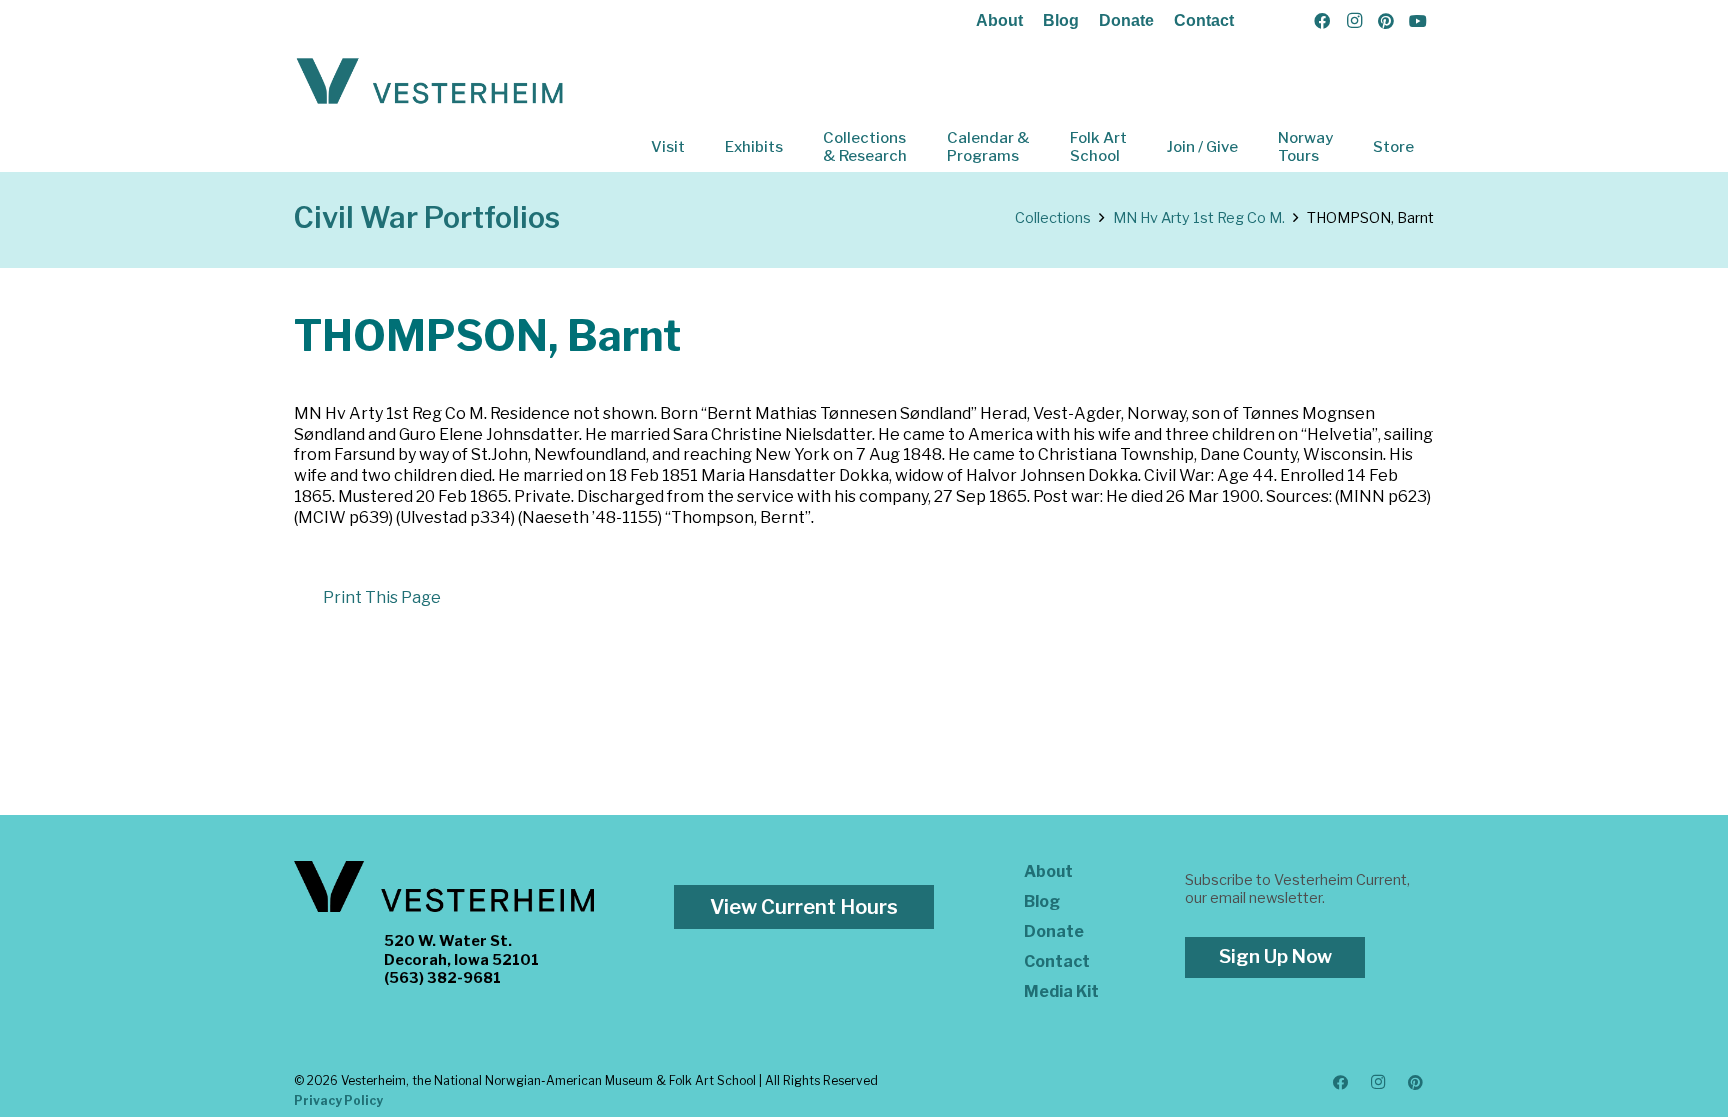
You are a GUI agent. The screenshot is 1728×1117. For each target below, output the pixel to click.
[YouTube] (1418, 21)
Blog (1061, 20)
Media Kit (1061, 991)
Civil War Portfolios (427, 217)
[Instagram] (1354, 21)
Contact (1204, 20)
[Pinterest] (1386, 21)
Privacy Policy (338, 1100)
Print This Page (382, 597)
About (999, 20)
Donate (1126, 20)
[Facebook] (1322, 21)
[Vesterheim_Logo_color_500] (430, 82)
